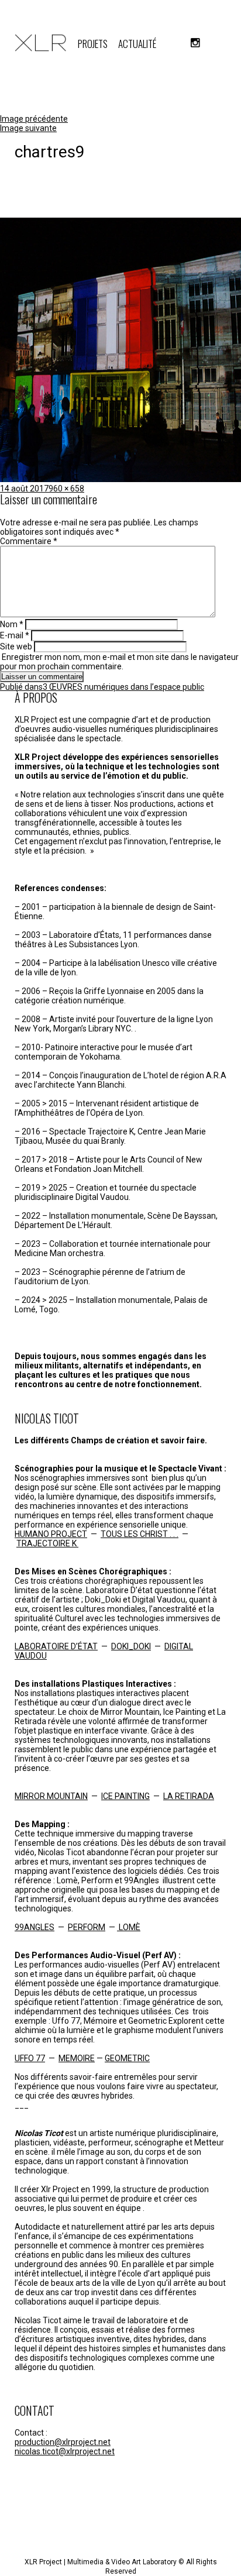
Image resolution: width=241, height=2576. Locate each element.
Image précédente (34, 119)
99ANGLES (35, 1927)
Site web (16, 646)
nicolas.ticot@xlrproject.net (65, 2451)
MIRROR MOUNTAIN (51, 1796)
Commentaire (29, 541)
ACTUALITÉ (137, 44)
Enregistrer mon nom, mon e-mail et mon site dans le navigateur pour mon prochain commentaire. (119, 662)
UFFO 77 (30, 2058)
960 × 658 (66, 489)
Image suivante (28, 128)
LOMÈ (129, 1927)
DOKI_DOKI (131, 1646)
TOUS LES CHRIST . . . (140, 1534)
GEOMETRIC (127, 2058)
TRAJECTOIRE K (47, 1543)
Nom (12, 624)
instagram (195, 43)
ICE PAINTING (125, 1796)
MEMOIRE (77, 2058)
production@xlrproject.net (63, 2442)
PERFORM (87, 1927)
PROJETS (93, 44)
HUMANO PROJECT (51, 1534)
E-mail (15, 635)
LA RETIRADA (189, 1796)
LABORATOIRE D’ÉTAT (56, 1646)
